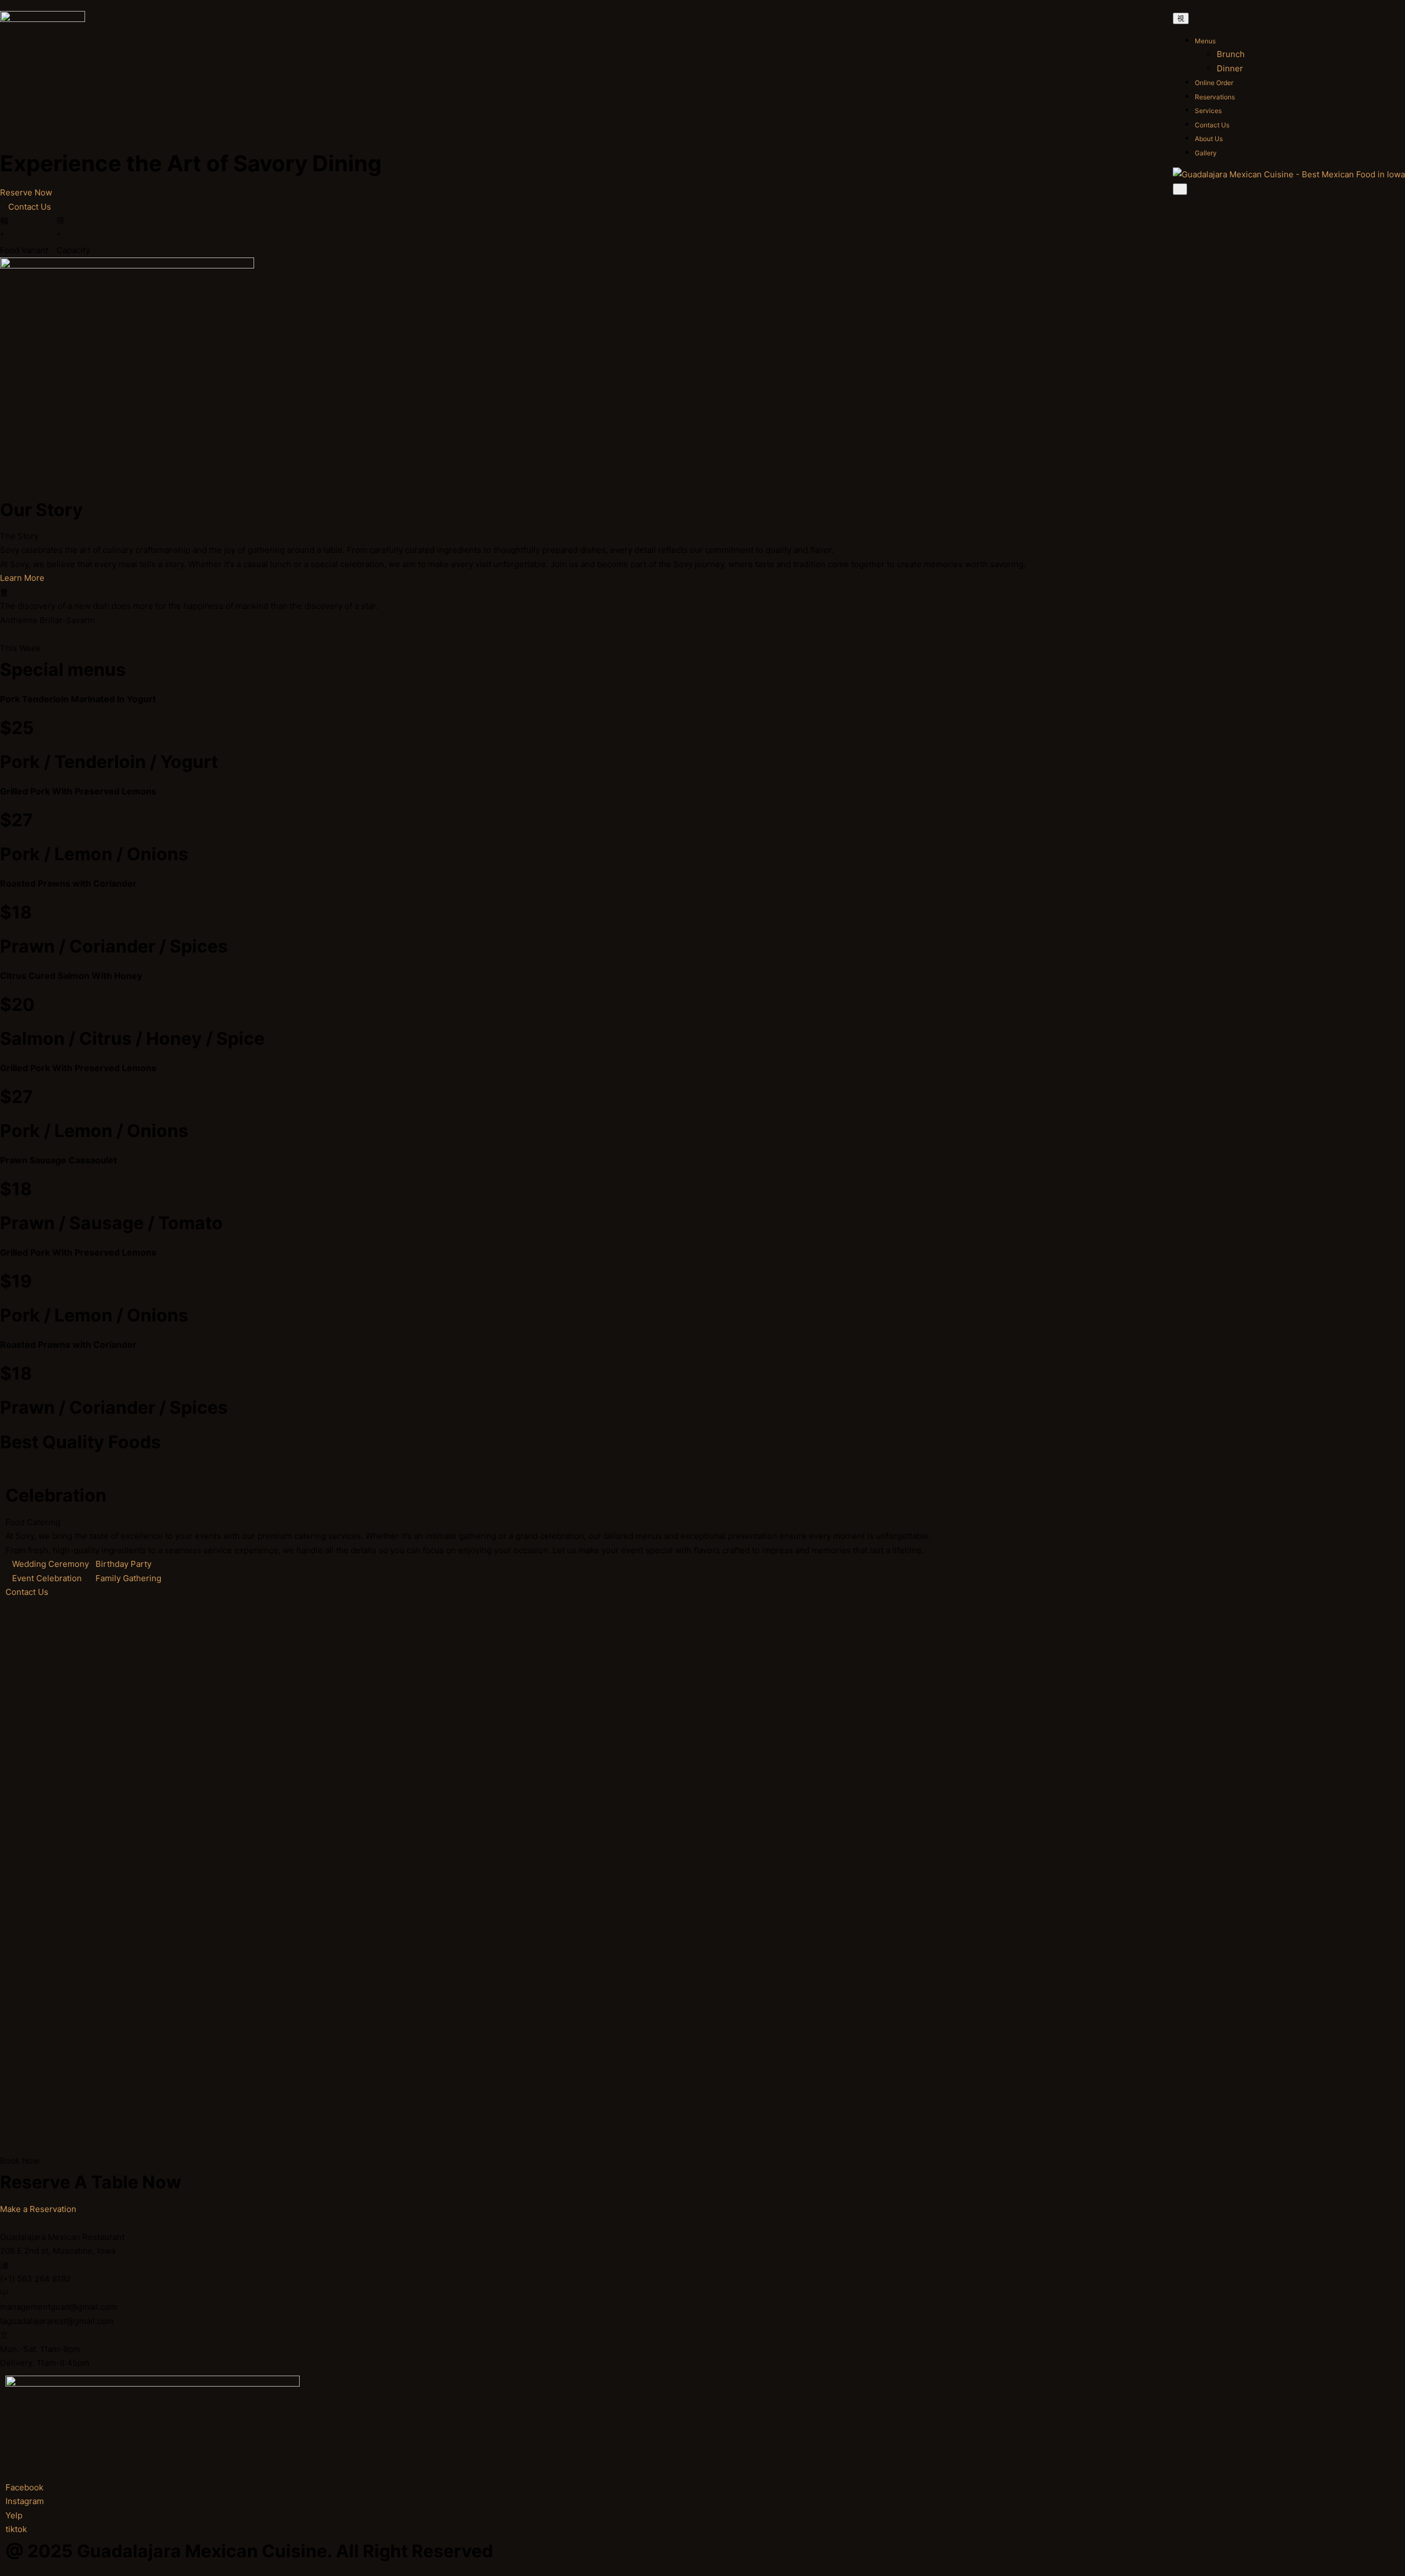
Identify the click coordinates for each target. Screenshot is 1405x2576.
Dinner (1230, 68)
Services (1208, 111)
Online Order (1214, 83)
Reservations (1215, 97)
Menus (1205, 41)
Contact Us (1212, 125)
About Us (1209, 139)
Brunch (1231, 54)
